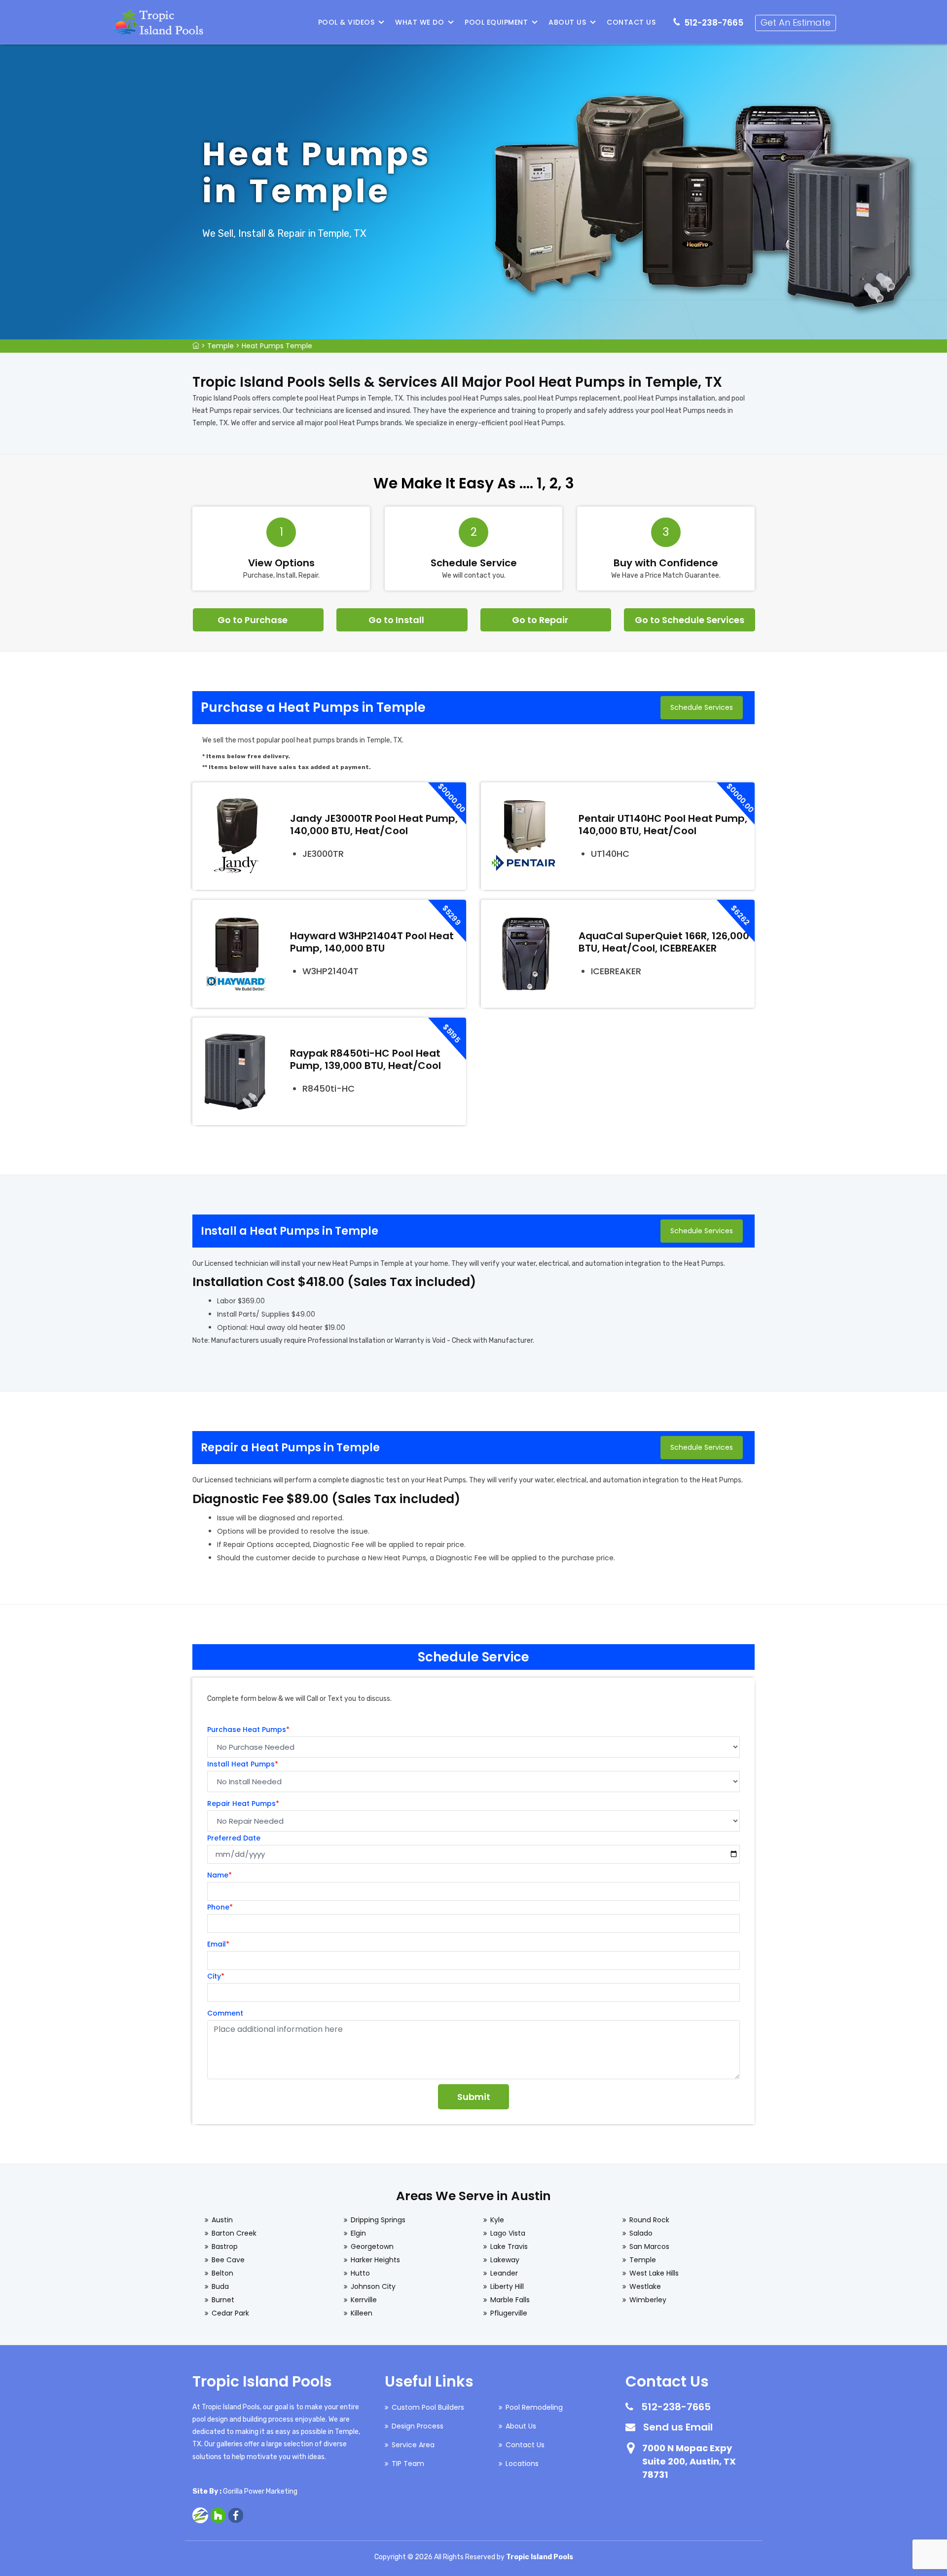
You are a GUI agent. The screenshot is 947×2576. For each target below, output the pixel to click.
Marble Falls (510, 2300)
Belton (222, 2273)
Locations (522, 2464)
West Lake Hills (654, 2273)
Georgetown (372, 2246)
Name (219, 1875)
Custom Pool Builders (428, 2407)
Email (218, 1944)
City (216, 1976)
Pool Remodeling (534, 2407)
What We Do (419, 22)
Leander (504, 2273)
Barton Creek (234, 2233)
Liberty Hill (507, 2286)
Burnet (223, 2300)
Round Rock (649, 2220)
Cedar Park (230, 2313)
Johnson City (373, 2286)
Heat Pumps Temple (277, 346)
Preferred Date (234, 1838)
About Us (567, 22)
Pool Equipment (496, 22)
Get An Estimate (796, 22)
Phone (220, 1907)
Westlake (645, 2286)
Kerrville (364, 2300)
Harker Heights (375, 2260)
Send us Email (678, 2427)
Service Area (413, 2445)
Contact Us (631, 22)
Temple (220, 346)
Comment (225, 2013)
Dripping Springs (378, 2220)
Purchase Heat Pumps (248, 1730)
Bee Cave (228, 2260)
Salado (641, 2233)
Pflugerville (509, 2313)
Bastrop (225, 2246)
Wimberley (648, 2300)
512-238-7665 (714, 23)
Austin (222, 2220)
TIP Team (408, 2464)
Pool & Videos (346, 22)
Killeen (362, 2313)
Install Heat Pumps (243, 1764)
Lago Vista (508, 2233)
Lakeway (505, 2260)
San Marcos (649, 2246)
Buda (220, 2286)
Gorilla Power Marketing (260, 2491)
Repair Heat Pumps (243, 1803)
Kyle (497, 2220)
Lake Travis (509, 2246)
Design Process (418, 2426)
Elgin (358, 2233)
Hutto (360, 2273)
